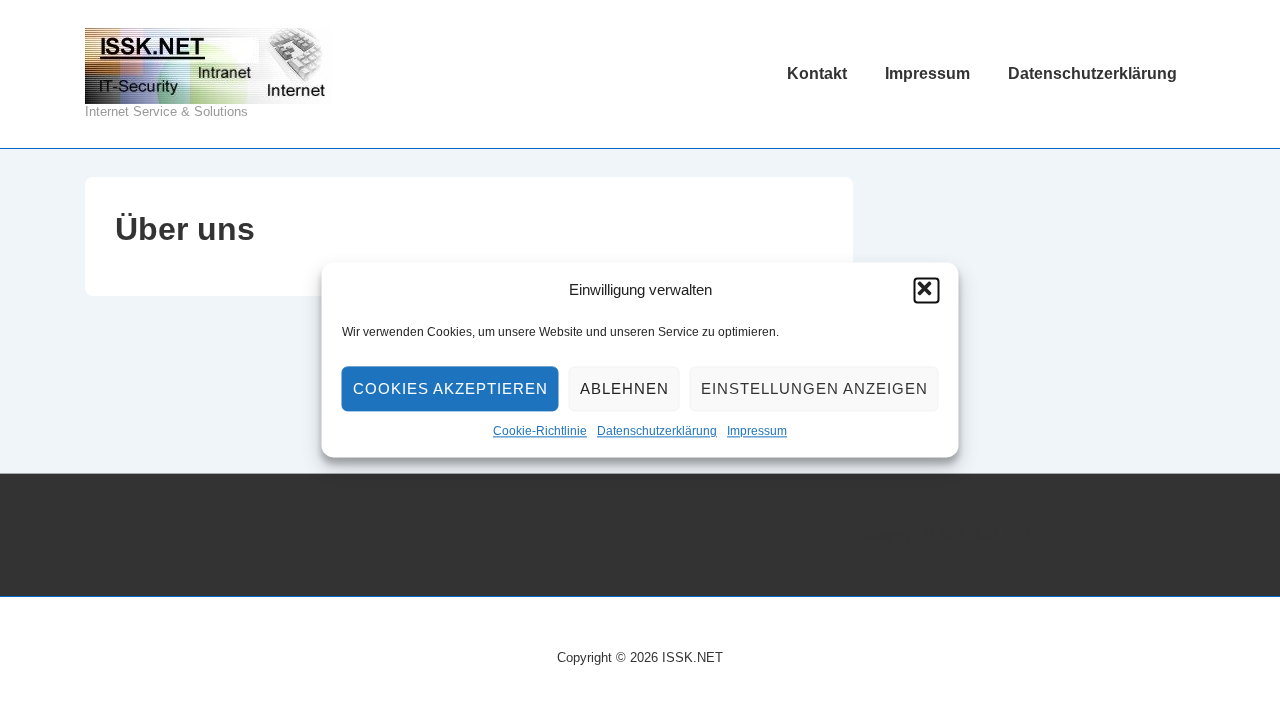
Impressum (757, 432)
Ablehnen (624, 388)
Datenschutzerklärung (657, 432)
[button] (927, 291)
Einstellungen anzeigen (814, 388)
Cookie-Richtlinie (540, 432)
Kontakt (817, 73)
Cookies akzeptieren (450, 388)
